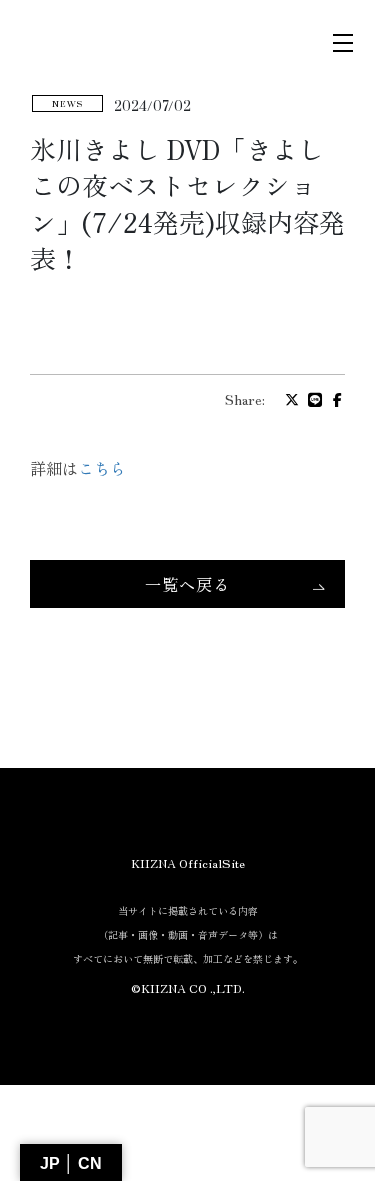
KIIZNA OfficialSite (188, 862)
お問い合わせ (188, 614)
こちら (102, 468)
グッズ (187, 760)
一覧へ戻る (187, 584)
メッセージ (188, 687)
